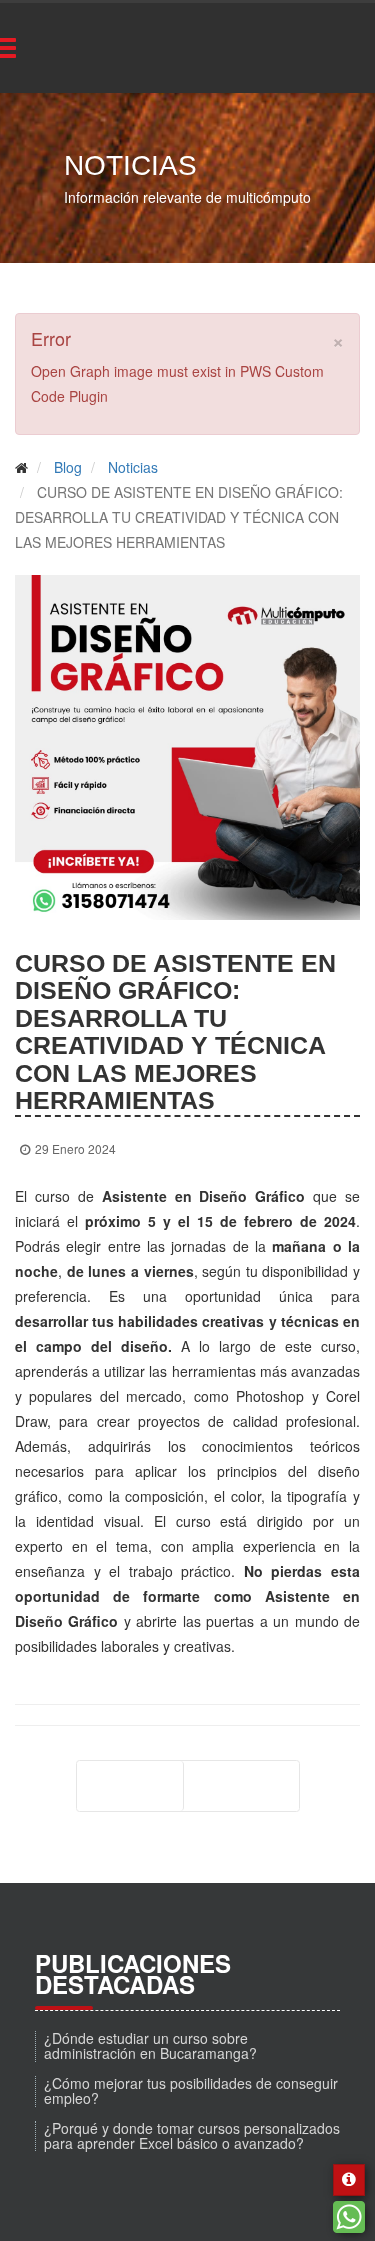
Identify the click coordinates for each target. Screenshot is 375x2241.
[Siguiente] (241, 1786)
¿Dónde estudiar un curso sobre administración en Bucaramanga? (150, 2045)
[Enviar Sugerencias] (349, 2180)
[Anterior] (130, 1786)
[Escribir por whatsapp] (349, 2217)
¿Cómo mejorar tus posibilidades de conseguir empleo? (191, 2090)
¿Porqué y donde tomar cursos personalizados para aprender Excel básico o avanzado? (192, 2135)
